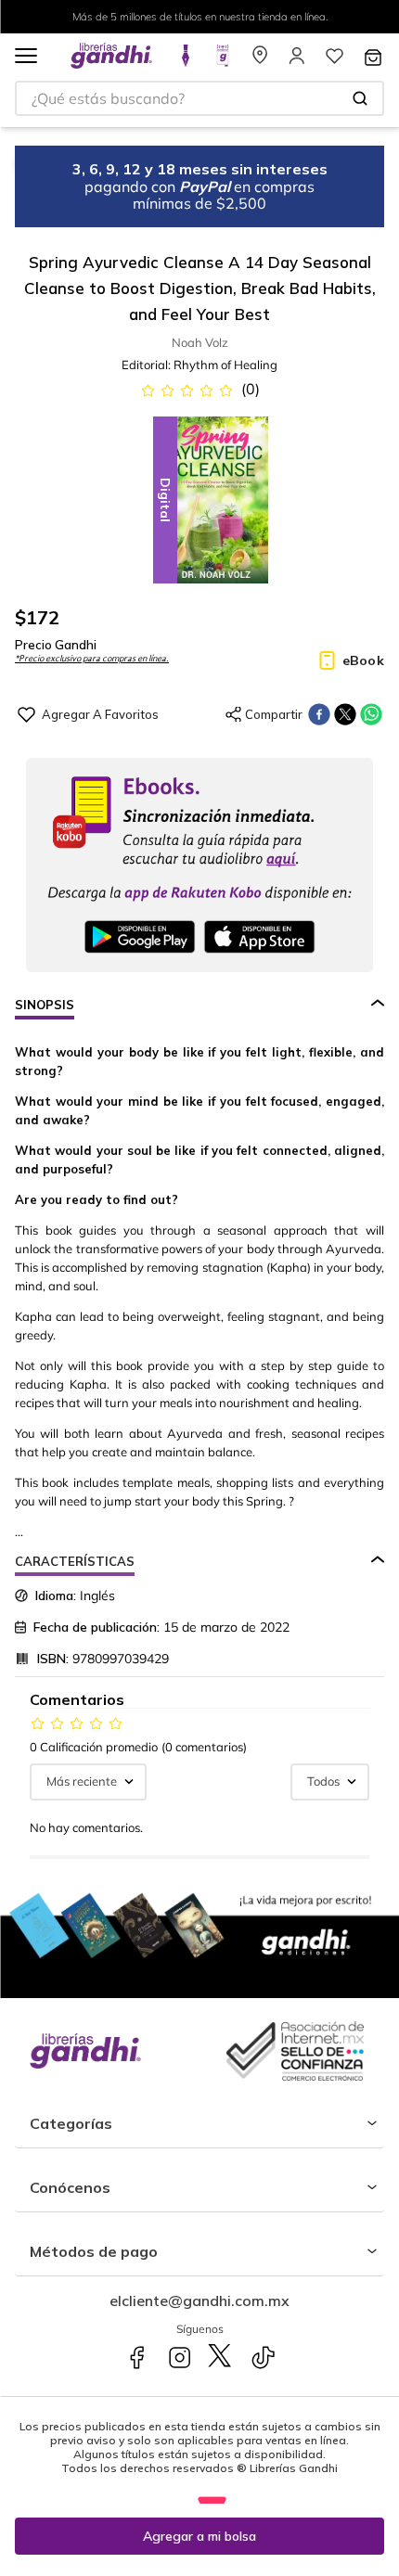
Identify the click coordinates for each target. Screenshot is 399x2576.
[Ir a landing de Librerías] (260, 61)
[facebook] (319, 714)
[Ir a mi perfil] (297, 61)
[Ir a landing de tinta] (186, 61)
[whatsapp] (371, 714)
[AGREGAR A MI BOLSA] (199, 2536)
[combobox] (199, 98)
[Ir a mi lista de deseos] (334, 61)
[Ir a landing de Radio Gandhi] (223, 61)
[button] (26, 57)
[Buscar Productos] (360, 98)
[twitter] (345, 714)
